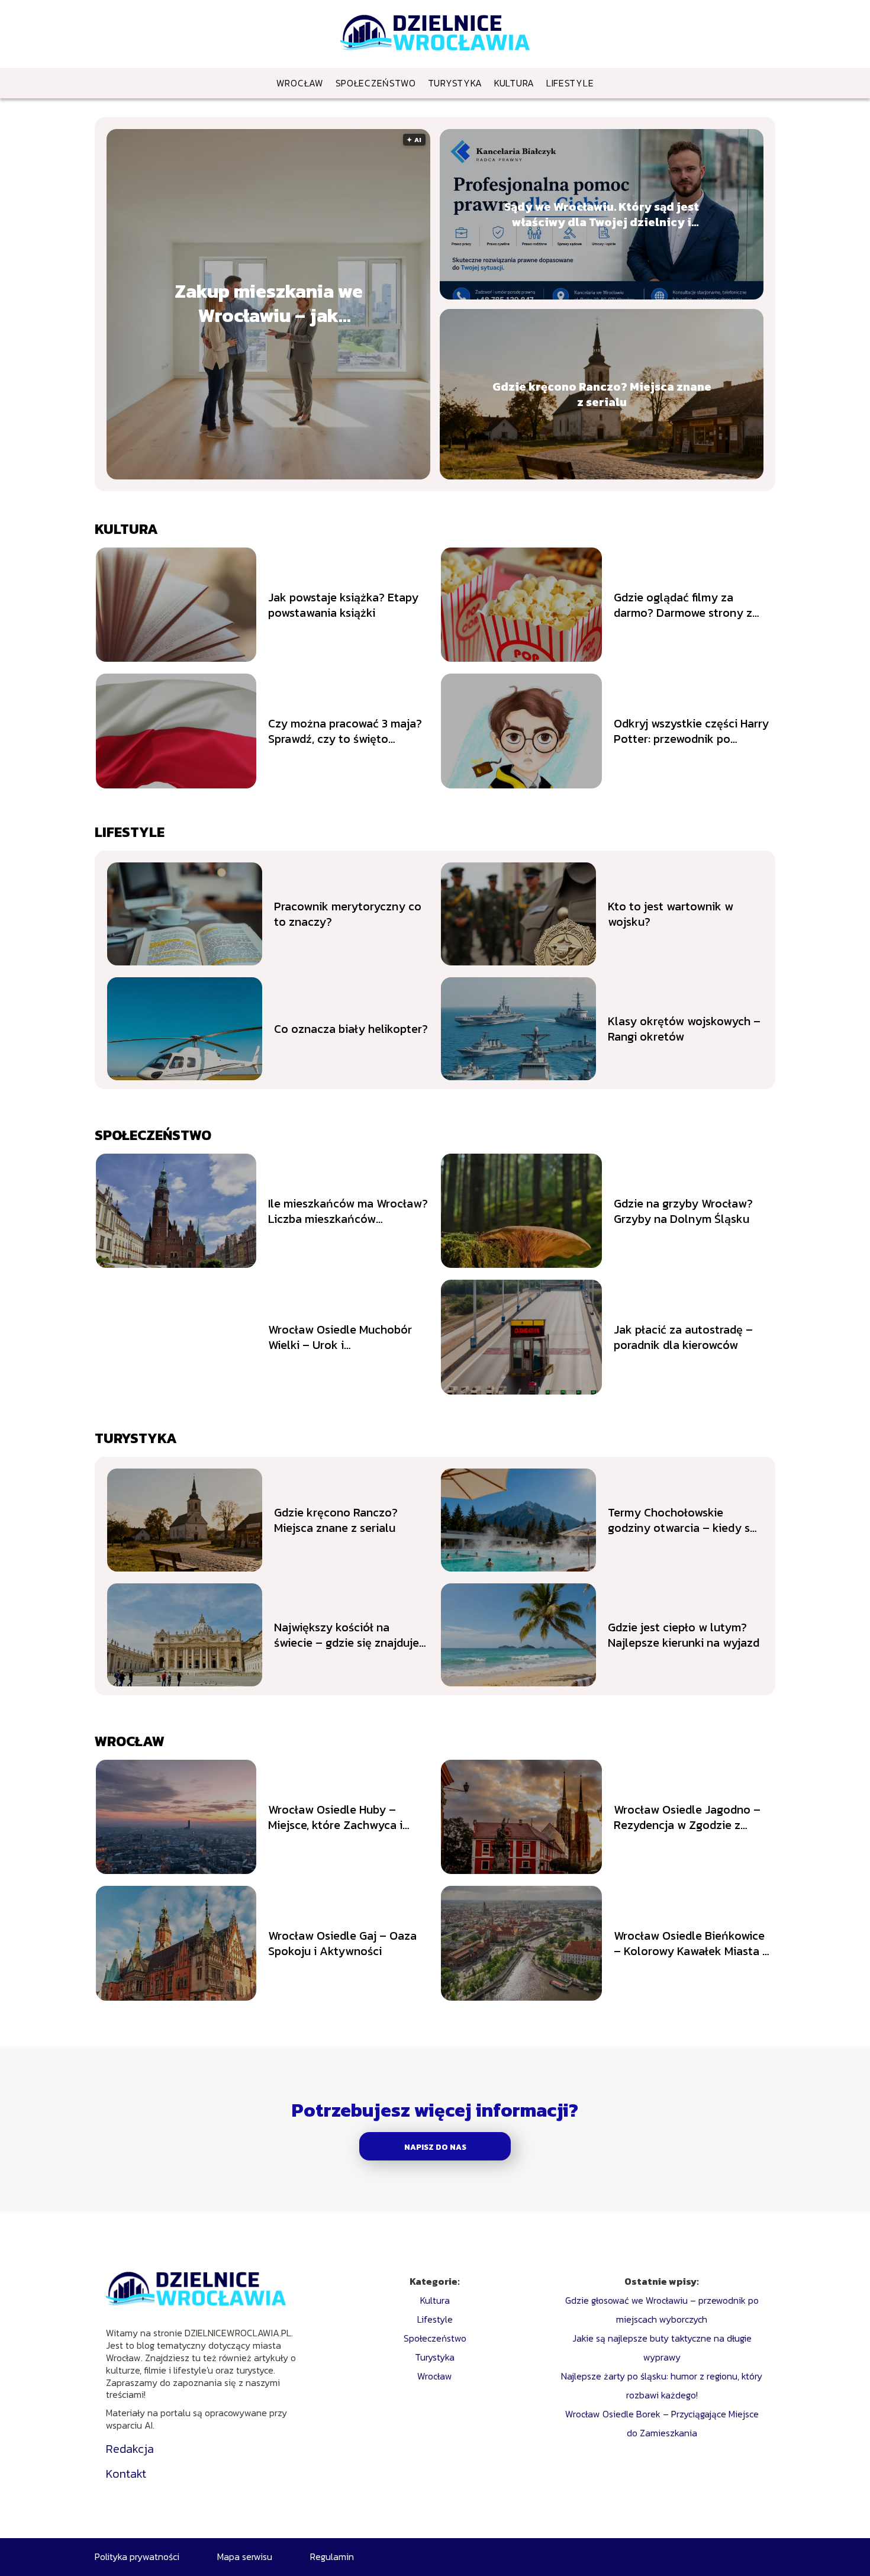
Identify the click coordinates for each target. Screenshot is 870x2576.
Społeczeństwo (376, 83)
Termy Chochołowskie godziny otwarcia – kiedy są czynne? (682, 1520)
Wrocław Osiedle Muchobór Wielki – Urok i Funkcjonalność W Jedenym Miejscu (341, 1337)
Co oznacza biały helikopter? (351, 1029)
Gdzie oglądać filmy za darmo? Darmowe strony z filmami (683, 605)
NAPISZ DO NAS (435, 2147)
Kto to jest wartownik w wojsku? (671, 914)
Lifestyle (570, 83)
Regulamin (332, 2556)
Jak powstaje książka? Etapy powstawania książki (343, 605)
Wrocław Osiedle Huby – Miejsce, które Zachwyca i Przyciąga (335, 1817)
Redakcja (130, 2449)
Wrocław (300, 83)
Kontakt (126, 2474)
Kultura (514, 83)
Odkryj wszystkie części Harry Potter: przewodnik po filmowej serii (691, 731)
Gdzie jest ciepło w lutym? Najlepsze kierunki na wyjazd (684, 1635)
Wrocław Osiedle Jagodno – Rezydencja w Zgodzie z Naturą (687, 1817)
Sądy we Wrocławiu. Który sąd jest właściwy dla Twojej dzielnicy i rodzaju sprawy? (602, 214)
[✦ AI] (282, 476)
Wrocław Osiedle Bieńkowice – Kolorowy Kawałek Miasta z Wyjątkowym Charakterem (691, 1943)
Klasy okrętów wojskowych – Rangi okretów (684, 1029)
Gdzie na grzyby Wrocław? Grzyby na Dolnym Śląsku (683, 1211)
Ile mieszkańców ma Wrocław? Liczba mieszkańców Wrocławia (348, 1211)
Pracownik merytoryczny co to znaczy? (348, 914)
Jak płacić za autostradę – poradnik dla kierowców (683, 1337)
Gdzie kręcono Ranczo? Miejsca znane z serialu (602, 394)
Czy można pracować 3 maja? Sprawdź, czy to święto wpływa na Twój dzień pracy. (345, 731)
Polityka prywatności (137, 2556)
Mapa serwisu (245, 2556)
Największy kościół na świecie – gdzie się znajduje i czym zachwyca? (349, 1635)
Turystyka (455, 83)
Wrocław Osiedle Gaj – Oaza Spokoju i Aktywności (342, 1943)
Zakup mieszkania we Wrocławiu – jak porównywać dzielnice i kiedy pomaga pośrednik (268, 304)
